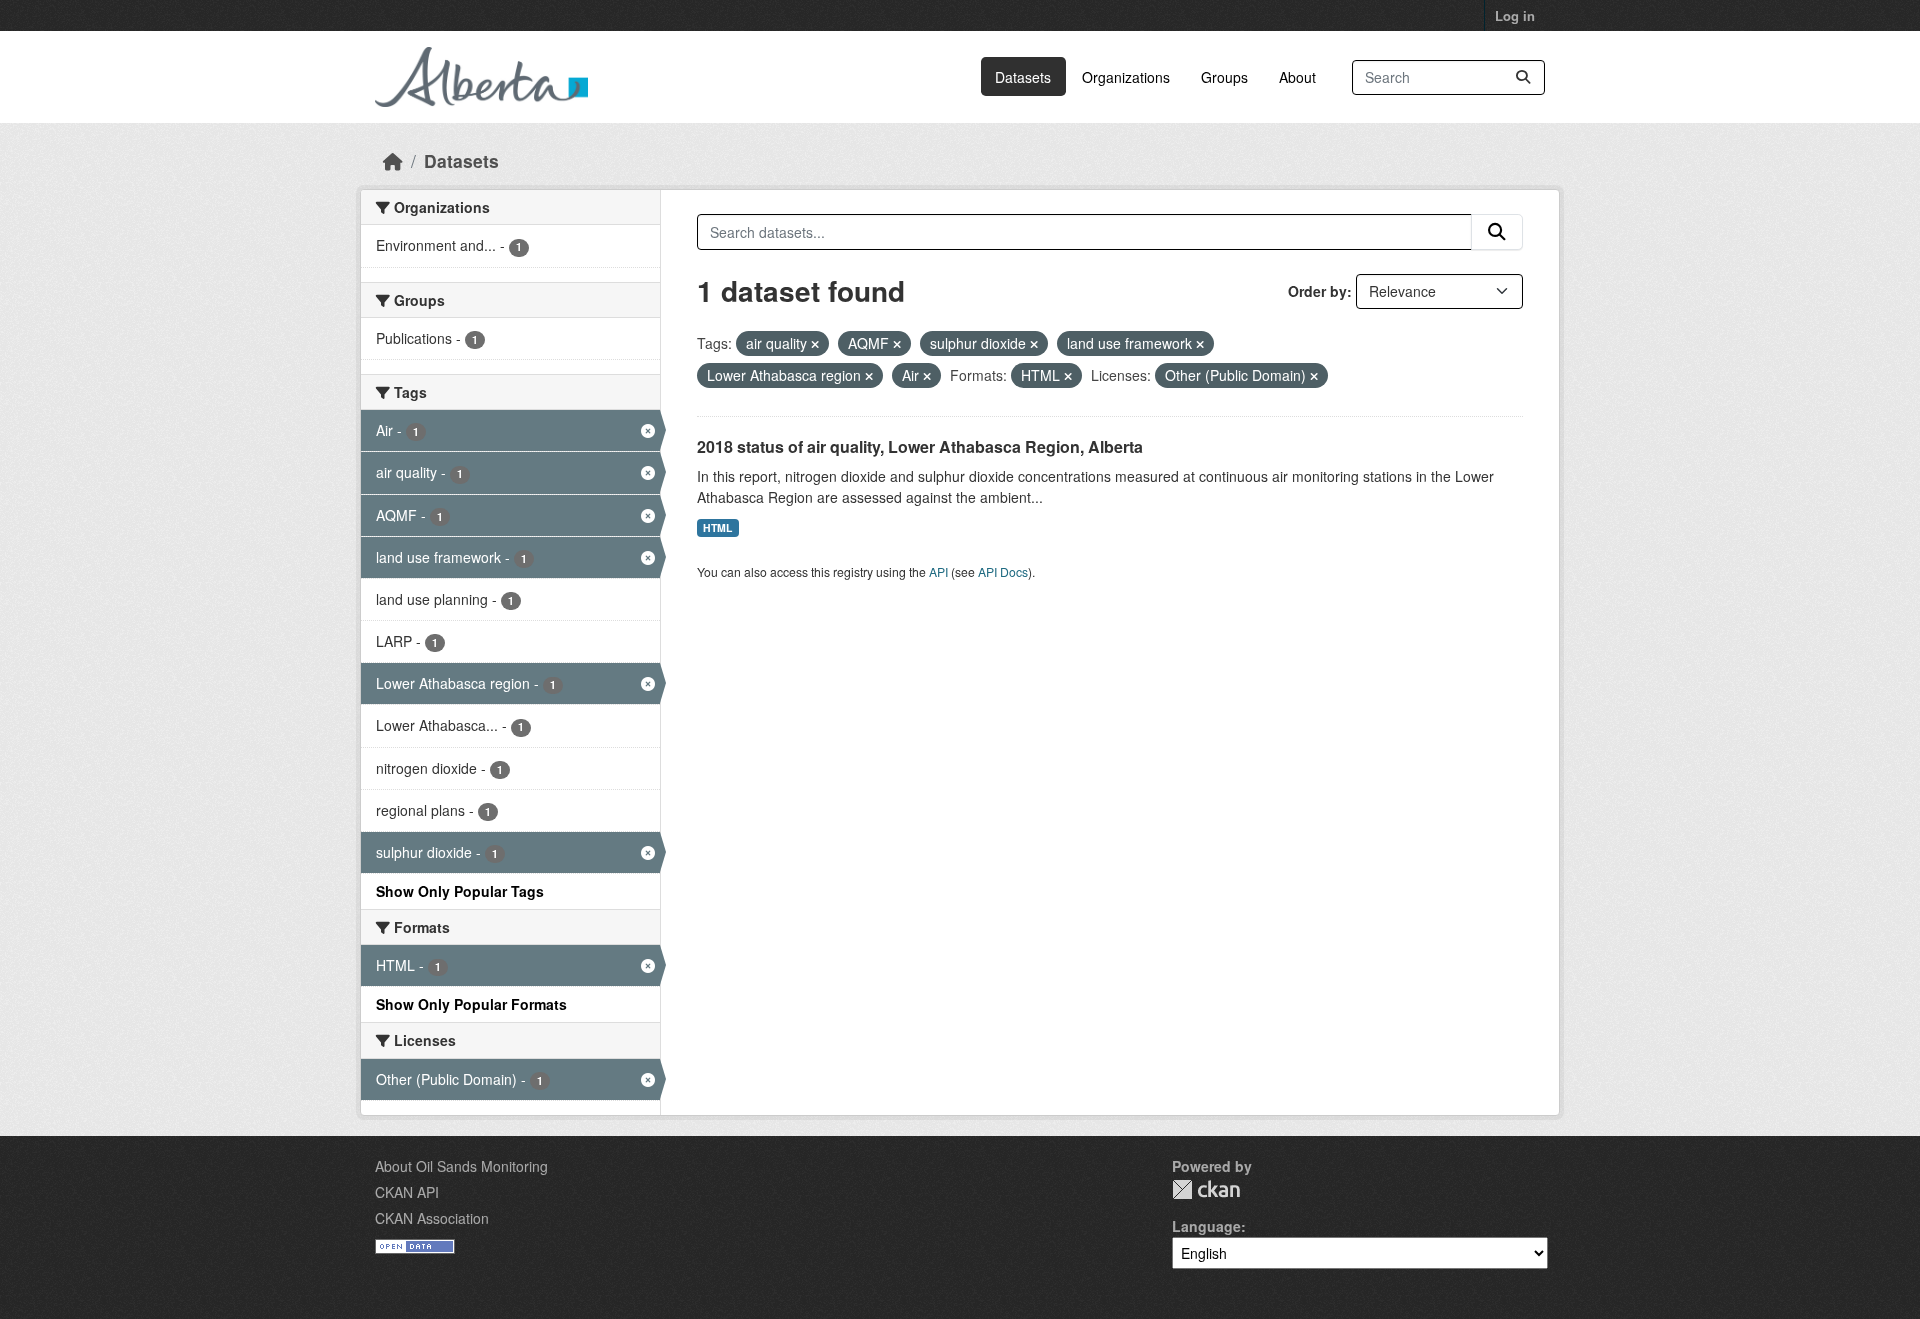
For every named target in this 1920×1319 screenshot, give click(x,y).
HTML (717, 527)
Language (1206, 1226)
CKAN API (407, 1192)
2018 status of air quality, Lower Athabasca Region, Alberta (920, 446)
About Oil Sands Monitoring (461, 1166)
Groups (1224, 77)
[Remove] (815, 344)
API (938, 571)
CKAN (1206, 1189)
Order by (1317, 291)
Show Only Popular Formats (471, 1004)
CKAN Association (432, 1218)
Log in (1515, 15)
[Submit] (1523, 77)
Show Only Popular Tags (460, 891)
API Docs (1003, 571)
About (1297, 77)
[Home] (393, 160)
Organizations (1126, 77)
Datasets (1023, 77)
